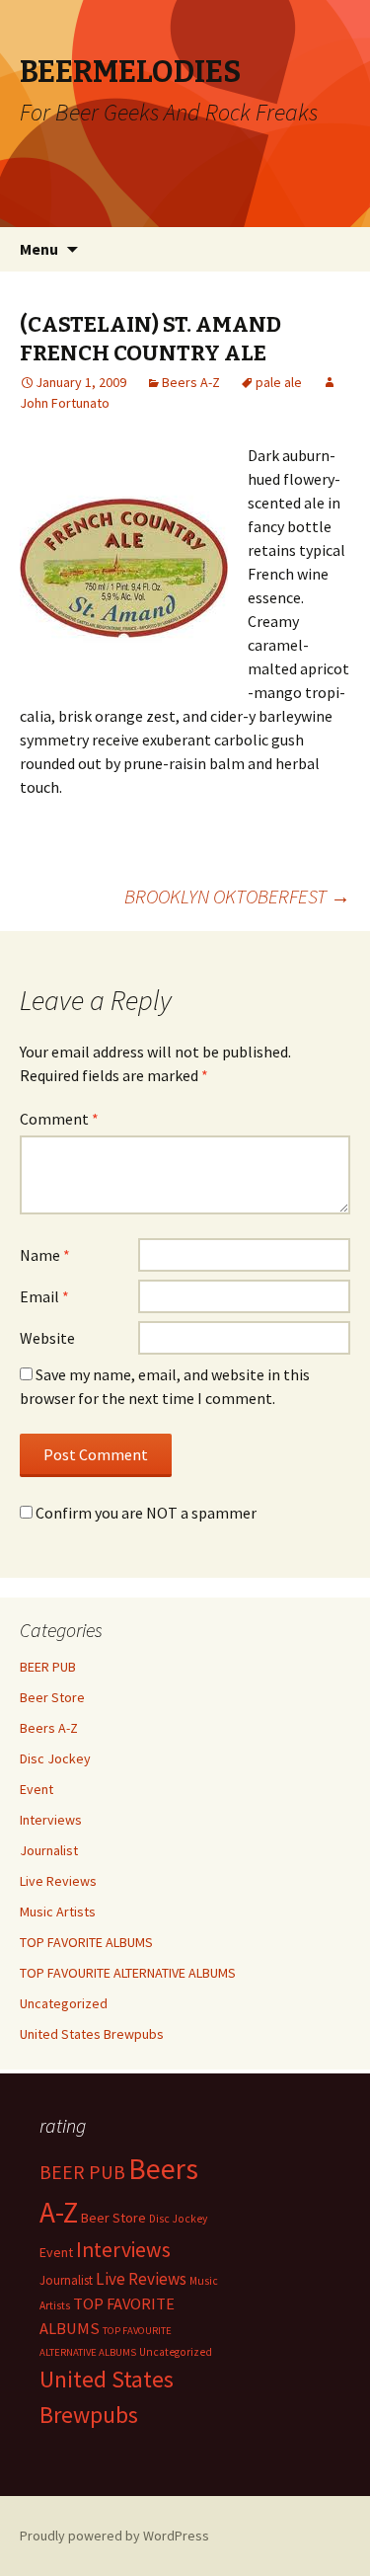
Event (37, 1789)
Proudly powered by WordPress (114, 2536)
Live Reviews (58, 1881)
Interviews (51, 1820)
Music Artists (58, 1912)
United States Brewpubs (92, 2034)
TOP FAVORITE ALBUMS (86, 1942)
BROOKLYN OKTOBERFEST (237, 896)
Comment (59, 1119)
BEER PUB (48, 1667)
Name (45, 1255)
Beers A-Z (191, 382)
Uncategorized (64, 2003)
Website (47, 1338)
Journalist (49, 1850)
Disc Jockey (55, 1758)
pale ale (279, 382)
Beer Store (52, 1697)
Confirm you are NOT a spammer (145, 1513)
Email (44, 1296)
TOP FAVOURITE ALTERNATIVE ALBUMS (128, 1973)
